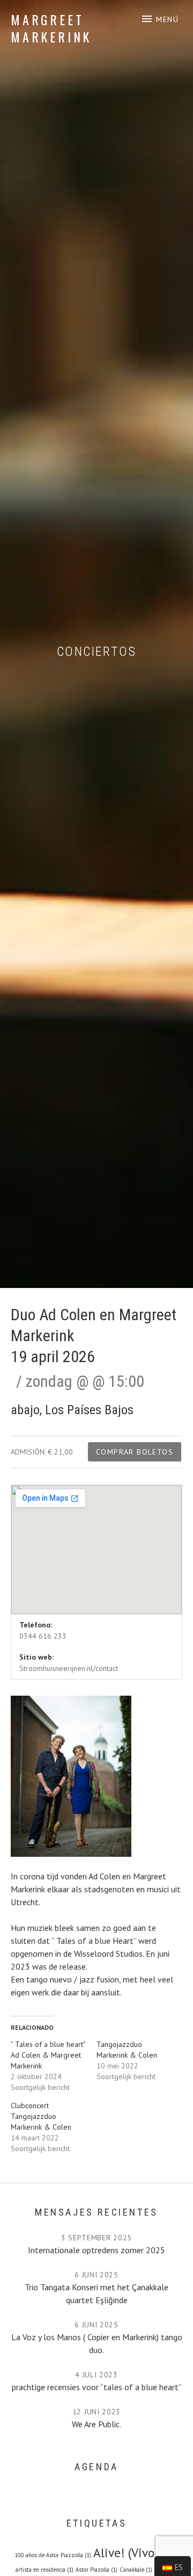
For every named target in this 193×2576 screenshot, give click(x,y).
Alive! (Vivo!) (136, 2552)
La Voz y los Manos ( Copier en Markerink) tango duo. (97, 2343)
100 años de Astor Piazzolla (53, 2555)
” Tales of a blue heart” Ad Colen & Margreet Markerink (48, 2055)
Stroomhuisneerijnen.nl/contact (69, 1668)
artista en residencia (44, 2570)
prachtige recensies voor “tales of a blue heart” (97, 2387)
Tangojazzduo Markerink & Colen (127, 2050)
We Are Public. (96, 2424)
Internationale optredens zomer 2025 (96, 2250)
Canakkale (136, 2570)
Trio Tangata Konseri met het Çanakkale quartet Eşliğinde (96, 2293)
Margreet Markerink (51, 28)
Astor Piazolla (96, 2570)
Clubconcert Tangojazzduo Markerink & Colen (41, 2116)
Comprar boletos (135, 1452)
